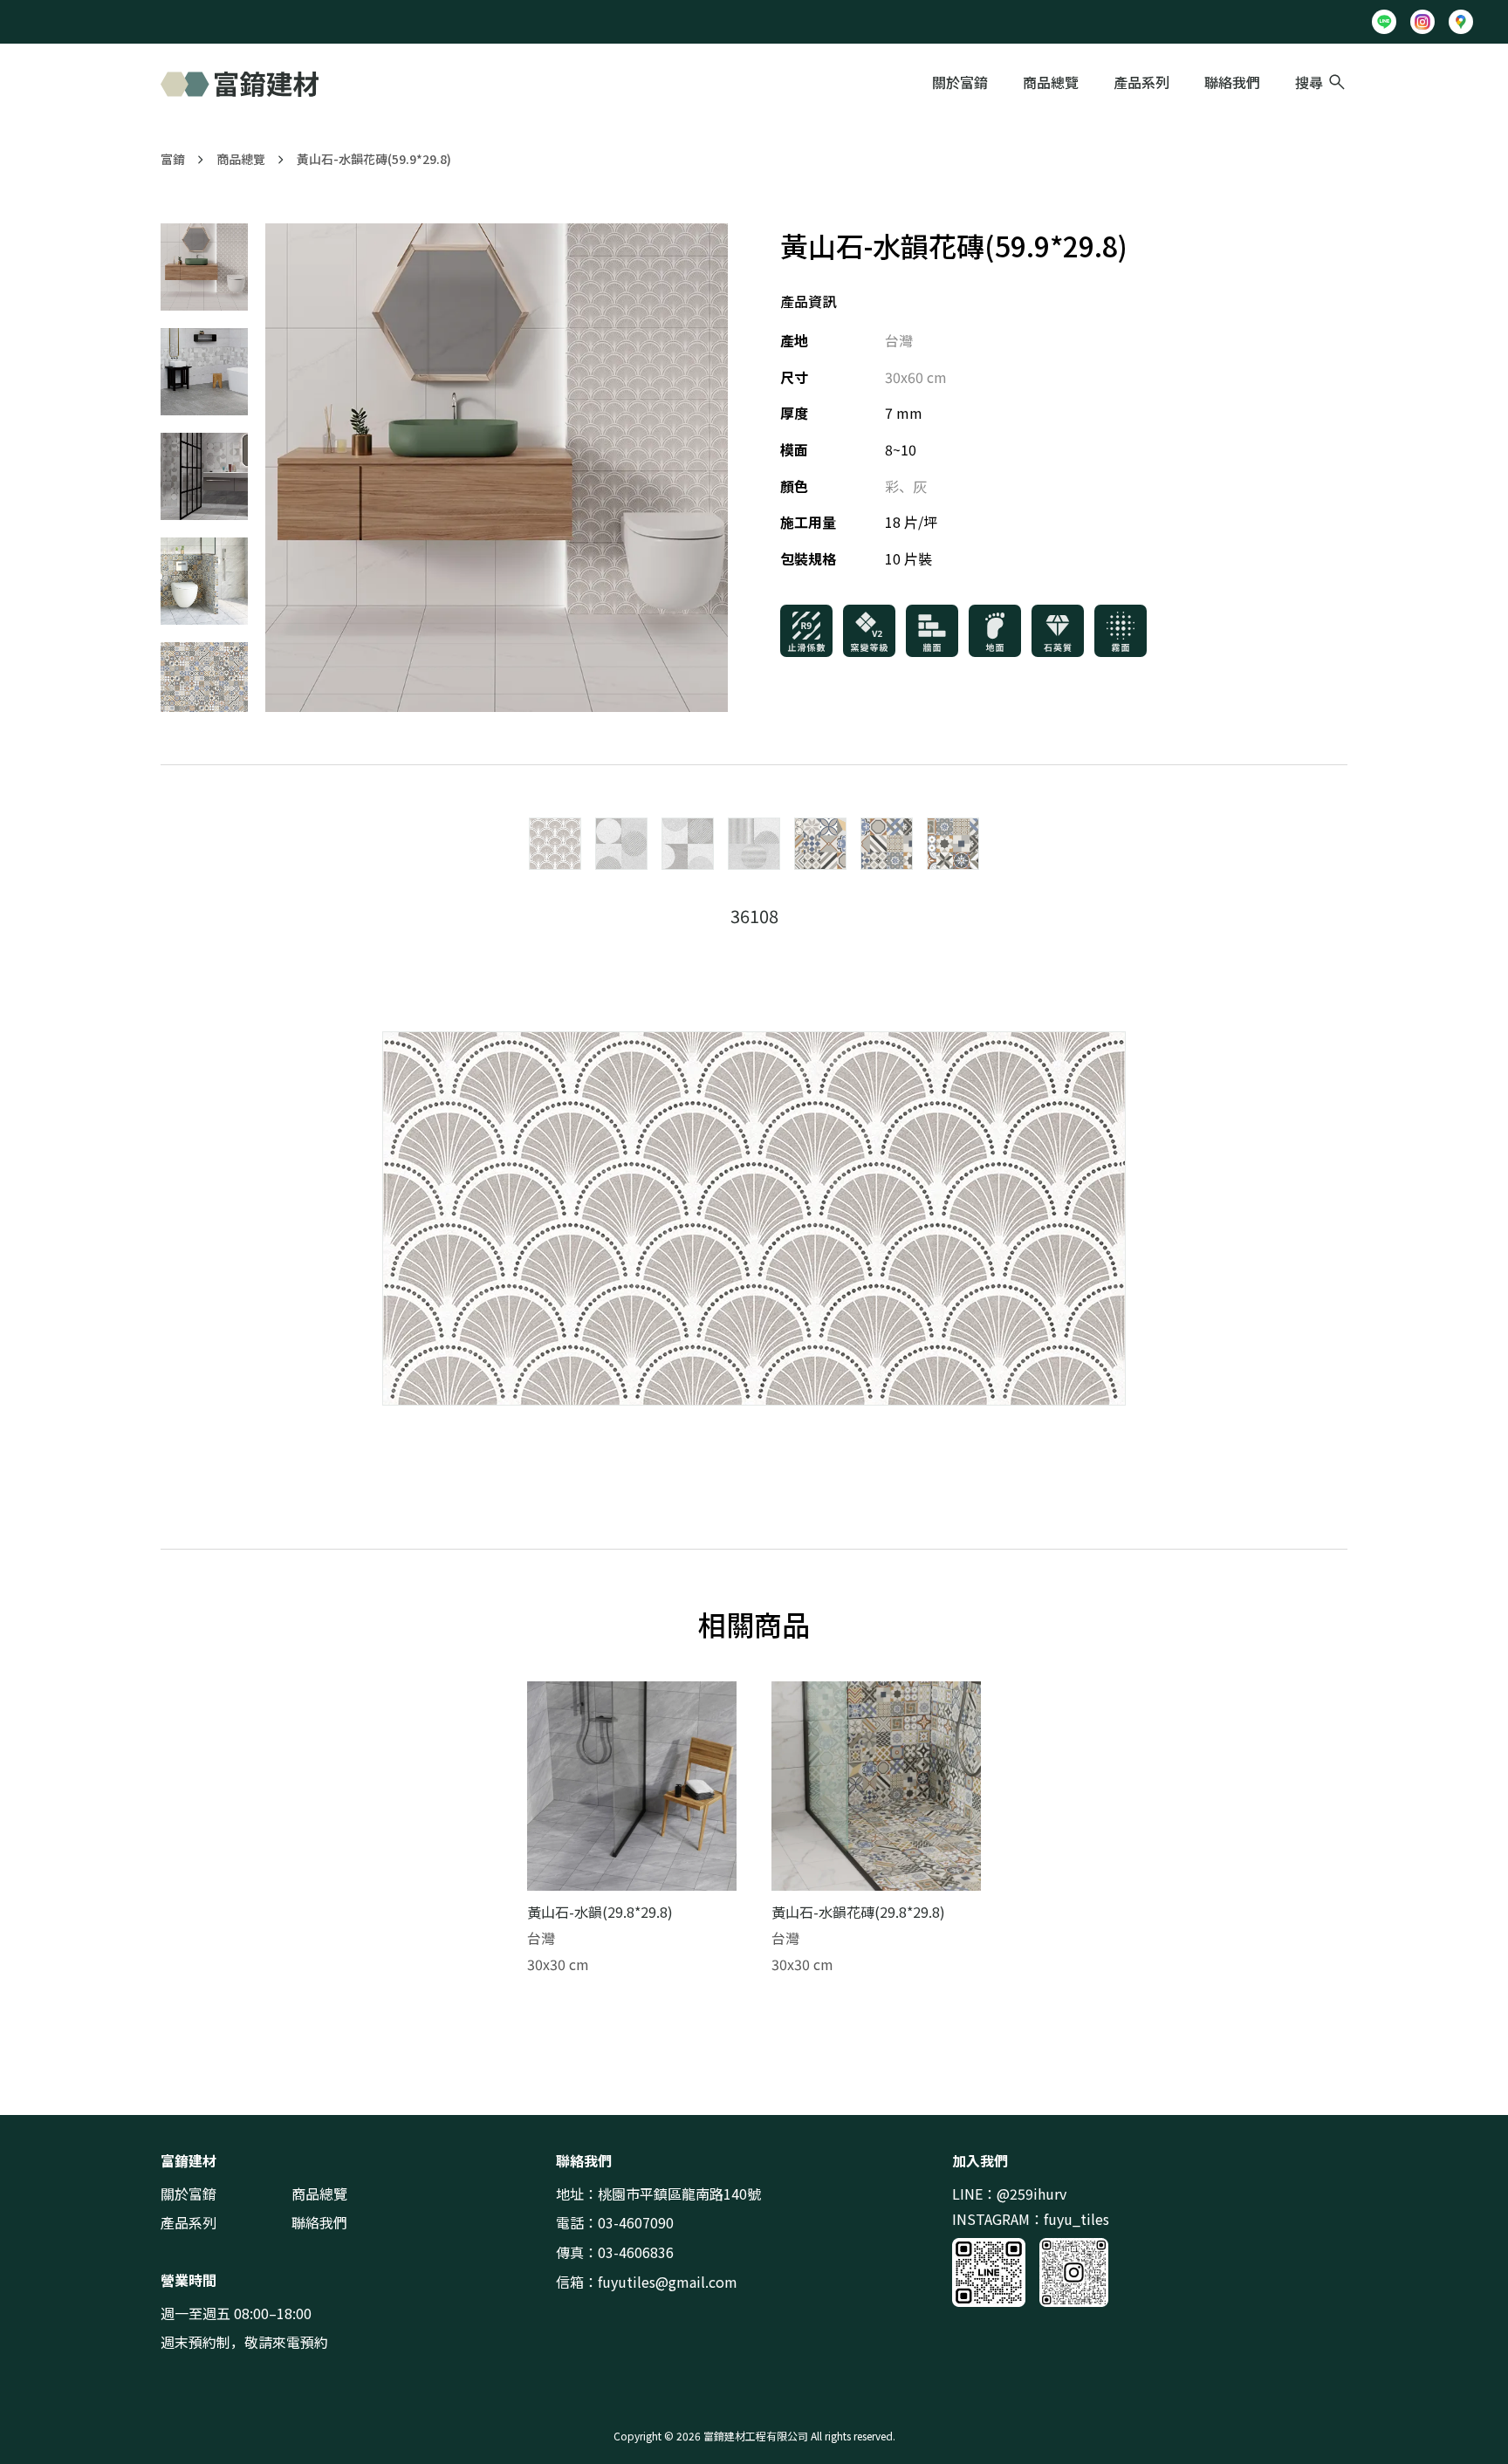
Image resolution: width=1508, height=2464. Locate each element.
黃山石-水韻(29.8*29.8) (600, 1912)
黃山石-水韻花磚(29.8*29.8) (858, 1912)
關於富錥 (960, 82)
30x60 (904, 377)
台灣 (899, 340)
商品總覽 (1051, 82)
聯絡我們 (1232, 82)
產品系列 (1141, 82)
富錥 (173, 159)
